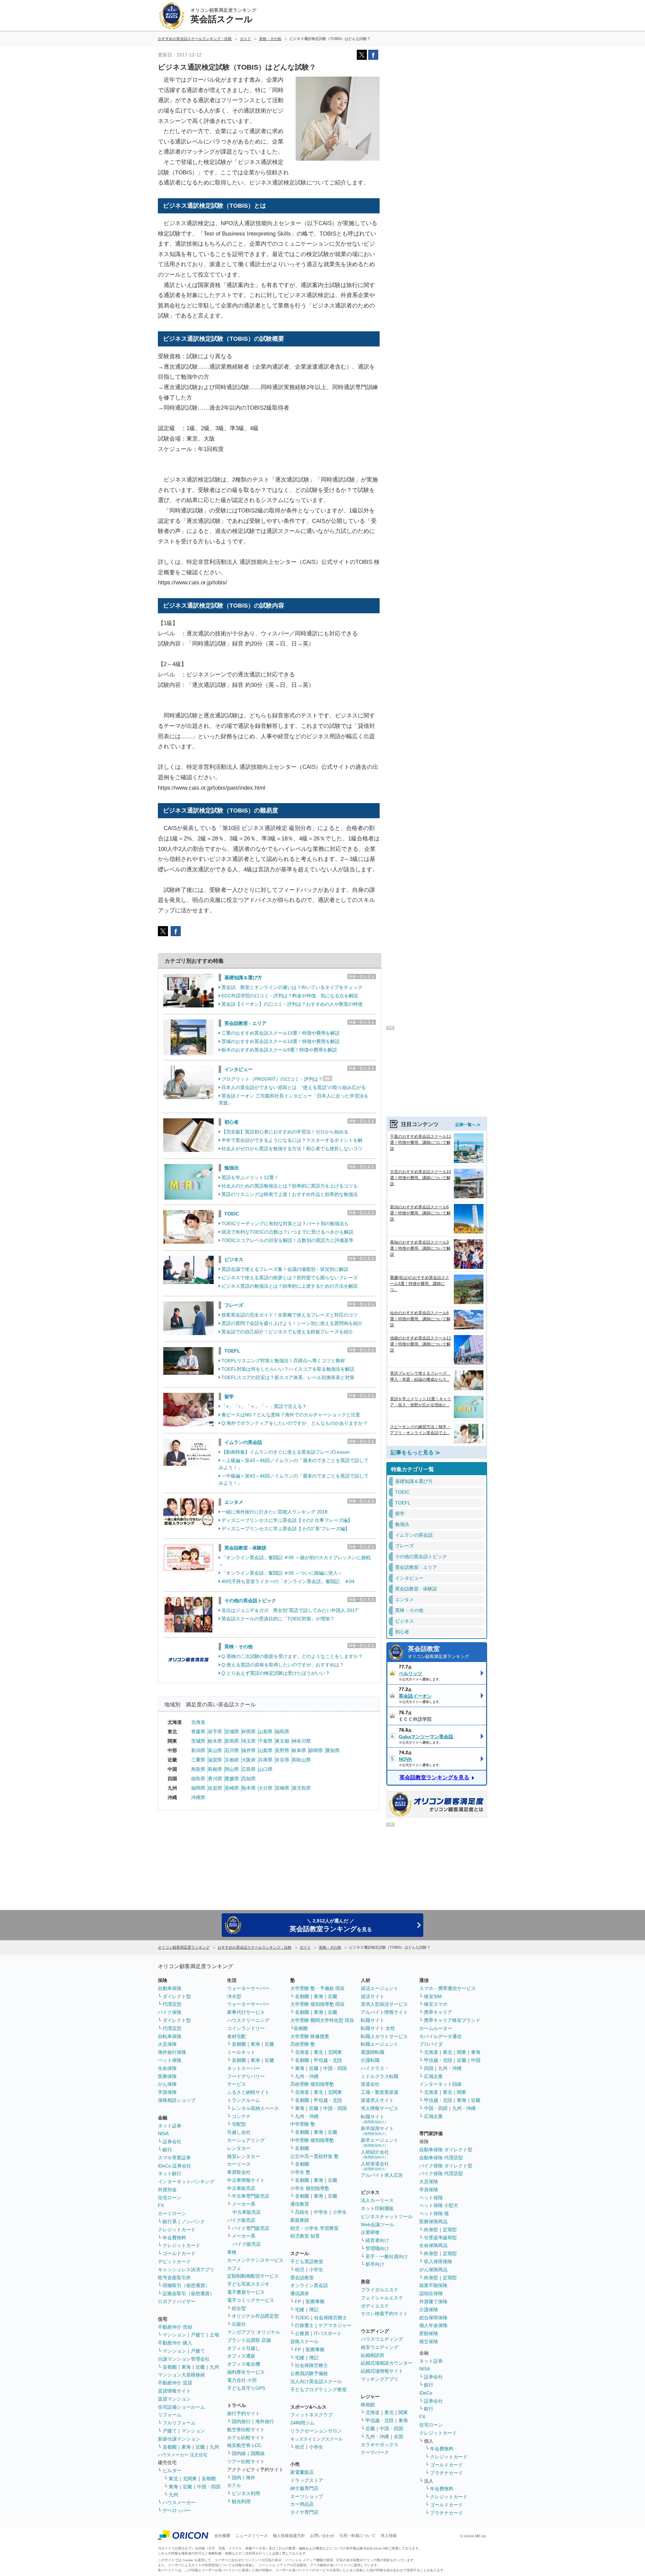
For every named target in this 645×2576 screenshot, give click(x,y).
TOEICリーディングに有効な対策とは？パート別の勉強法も (285, 1223)
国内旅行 (241, 2421)
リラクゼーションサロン (316, 2431)
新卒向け (375, 2264)
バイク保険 (170, 2012)
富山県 (215, 1750)
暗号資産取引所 (174, 2278)
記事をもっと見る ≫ (416, 1452)
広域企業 (433, 2076)
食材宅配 (236, 2036)
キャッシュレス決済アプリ (186, 2270)
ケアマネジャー (335, 2325)
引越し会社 (239, 2132)
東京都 (282, 1741)
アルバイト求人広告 (382, 2175)
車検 (232, 2252)
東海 (186, 2367)
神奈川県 (301, 1741)
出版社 (239, 2324)
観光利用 (241, 2501)
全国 (398, 2437)
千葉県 (265, 1741)
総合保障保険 (433, 2318)
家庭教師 (300, 2220)
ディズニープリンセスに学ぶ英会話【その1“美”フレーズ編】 (286, 1529)
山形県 (265, 1732)
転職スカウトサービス (384, 2036)
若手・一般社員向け (387, 2256)
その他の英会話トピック (250, 1601)
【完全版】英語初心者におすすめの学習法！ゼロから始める (285, 1132)
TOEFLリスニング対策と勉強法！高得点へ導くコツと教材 (283, 1361)
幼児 (300, 2270)
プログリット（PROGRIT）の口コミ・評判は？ (272, 1079)
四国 (429, 2068)
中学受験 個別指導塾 (312, 2140)
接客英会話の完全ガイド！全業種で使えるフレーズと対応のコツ (290, 1315)
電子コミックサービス (251, 2300)
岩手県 (215, 1732)
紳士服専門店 (304, 2488)
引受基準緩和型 (440, 2238)
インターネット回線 (440, 2084)
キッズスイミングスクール (316, 2439)
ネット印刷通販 (377, 2208)
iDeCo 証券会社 (175, 2166)
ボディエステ (375, 2306)
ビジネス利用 (246, 2493)
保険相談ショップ (177, 2100)
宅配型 (239, 2124)
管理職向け (377, 2248)
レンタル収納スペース (255, 2108)
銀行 (167, 2150)
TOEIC (232, 1214)
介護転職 (370, 2060)
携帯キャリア (438, 2012)
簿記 (314, 2310)
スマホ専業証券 (174, 2158)
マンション (174, 2335)
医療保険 (167, 2076)
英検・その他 (239, 1647)
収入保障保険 (438, 2261)
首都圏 (170, 2367)
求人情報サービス (380, 2108)
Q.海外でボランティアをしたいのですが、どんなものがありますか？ (294, 1423)
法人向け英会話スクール (316, 2381)
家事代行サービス (246, 2012)
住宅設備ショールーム (181, 2407)
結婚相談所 (373, 2355)
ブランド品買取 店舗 (249, 2340)
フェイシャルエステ (382, 2298)
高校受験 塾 (303, 2044)
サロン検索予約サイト (384, 2314)
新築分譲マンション (179, 2439)
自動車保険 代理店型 (441, 2158)
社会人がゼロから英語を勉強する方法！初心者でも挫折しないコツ (292, 1149)
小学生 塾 (300, 2172)
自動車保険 (170, 1988)
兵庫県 (265, 1760)
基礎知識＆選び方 (243, 978)
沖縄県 (198, 1797)
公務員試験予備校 (309, 2373)
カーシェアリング (246, 2140)
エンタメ (234, 1502)
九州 (214, 2367)
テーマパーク (375, 2452)
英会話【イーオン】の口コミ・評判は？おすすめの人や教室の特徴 (292, 1004)
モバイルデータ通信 (440, 2036)
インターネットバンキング (186, 2182)
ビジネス (234, 1259)
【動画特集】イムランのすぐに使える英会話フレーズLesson (286, 1452)
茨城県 (198, 1741)
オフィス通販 (241, 2356)
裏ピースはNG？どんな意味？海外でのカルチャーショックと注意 (291, 1415)
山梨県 (265, 1750)
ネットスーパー (244, 2068)
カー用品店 (302, 2504)
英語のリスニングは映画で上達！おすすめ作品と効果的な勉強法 (290, 1194)
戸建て (198, 2335)
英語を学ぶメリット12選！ (250, 1177)
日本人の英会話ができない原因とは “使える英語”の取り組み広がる (294, 1087)
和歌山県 (301, 1760)
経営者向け (377, 2240)
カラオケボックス (380, 2445)
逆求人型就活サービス (384, 2004)
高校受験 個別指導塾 (312, 2084)
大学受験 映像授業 (310, 2036)
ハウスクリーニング (248, 2020)
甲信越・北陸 (328, 2060)
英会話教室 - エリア (245, 1023)
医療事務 (315, 2301)
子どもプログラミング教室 (318, 2390)
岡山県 (232, 1769)
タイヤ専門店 (304, 2512)
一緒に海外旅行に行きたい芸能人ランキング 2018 (274, 1512)
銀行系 (170, 2221)
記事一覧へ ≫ (468, 1125)
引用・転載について (357, 2536)
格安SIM (433, 1996)
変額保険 (429, 2333)
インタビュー (239, 1069)
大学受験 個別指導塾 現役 (317, 2004)
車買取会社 (239, 2172)
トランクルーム (244, 2100)
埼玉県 (249, 1741)
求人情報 (389, 2536)
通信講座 (300, 2293)
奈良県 (282, 1760)
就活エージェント (380, 1988)
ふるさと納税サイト (248, 2092)
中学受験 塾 (303, 2124)
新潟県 (198, 1750)
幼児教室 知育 (305, 2236)
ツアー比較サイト (246, 2461)
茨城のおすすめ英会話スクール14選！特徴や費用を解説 (281, 1041)
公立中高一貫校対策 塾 (314, 2156)
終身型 (431, 2230)
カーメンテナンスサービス (255, 2260)
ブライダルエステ (380, 2290)
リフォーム (170, 2415)
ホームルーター (436, 2028)
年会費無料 (174, 2238)
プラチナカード (446, 2473)
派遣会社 (370, 2084)
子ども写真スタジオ (248, 2284)
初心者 (231, 1122)
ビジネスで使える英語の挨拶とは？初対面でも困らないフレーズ (290, 1278)
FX (161, 2205)
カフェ (234, 2268)
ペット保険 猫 (434, 2213)
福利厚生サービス (246, 2372)
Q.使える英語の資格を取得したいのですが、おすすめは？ (283, 1665)
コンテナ (241, 2116)
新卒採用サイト (377, 2131)
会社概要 (222, 2536)
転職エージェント (380, 2044)
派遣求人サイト (377, 2100)
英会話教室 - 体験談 (245, 1548)
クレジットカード (177, 2230)
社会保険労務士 (331, 2318)
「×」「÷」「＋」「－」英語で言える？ (264, 1406)
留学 (229, 1397)
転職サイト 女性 (378, 2028)
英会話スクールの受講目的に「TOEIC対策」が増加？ (278, 1619)
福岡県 (198, 1788)
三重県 (198, 1760)
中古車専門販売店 (251, 2196)
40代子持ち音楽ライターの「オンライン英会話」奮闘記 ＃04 (288, 1581)
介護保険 (429, 2310)
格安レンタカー (244, 2156)
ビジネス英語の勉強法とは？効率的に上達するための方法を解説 (290, 1286)
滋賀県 (215, 1760)
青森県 (198, 1732)
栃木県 (215, 1741)
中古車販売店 (241, 2188)
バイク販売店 (241, 2220)
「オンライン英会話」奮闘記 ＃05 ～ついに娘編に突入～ (282, 1573)
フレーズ (234, 1305)
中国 (476, 2060)
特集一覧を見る (362, 977)
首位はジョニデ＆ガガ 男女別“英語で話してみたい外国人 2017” (290, 1610)
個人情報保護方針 (289, 2536)
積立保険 (429, 2341)
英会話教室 (438, 1652)
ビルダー (172, 2470)
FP (298, 2301)
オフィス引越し (244, 2348)
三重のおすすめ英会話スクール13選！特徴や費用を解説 (281, 1033)
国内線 (239, 2453)
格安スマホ (436, 2004)
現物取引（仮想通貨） (186, 2285)
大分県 (265, 1788)
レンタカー (239, 2148)
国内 (236, 2478)
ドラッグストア (307, 2480)
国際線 (258, 2453)
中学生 (321, 2212)
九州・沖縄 (307, 2076)
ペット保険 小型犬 (439, 2205)
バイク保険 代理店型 (441, 2173)
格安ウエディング (380, 2347)
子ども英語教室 (307, 2261)
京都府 (232, 1760)
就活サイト (373, 1996)
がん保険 (167, 2084)
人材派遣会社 (375, 2166)
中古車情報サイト (246, 2180)
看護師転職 (373, 2052)
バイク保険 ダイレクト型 (446, 2166)
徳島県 (198, 1779)
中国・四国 (209, 2487)
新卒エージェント (380, 2142)
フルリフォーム (179, 2423)
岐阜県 (299, 1750)
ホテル (234, 2485)
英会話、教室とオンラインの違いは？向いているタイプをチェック (292, 987)
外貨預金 (167, 2190)
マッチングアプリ (380, 2379)
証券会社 (172, 2142)
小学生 (340, 2212)
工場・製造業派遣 (380, 2092)
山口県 (265, 1769)
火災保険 (167, 2044)
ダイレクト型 (177, 1996)
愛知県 (333, 1750)
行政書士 (304, 2325)
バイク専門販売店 (251, 2228)
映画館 (368, 2405)
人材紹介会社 (375, 2154)
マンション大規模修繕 (181, 2375)
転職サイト (373, 2020)
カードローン (172, 2213)
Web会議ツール (377, 2225)
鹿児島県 (301, 1788)
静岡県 (316, 1750)
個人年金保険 (433, 2325)
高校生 (302, 2212)
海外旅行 (265, 2421)
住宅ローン (170, 2198)
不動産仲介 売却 (175, 2327)
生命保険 (167, 2068)
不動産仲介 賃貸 (175, 2383)
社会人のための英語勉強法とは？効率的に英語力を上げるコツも (290, 1186)
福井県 (249, 1750)
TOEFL (232, 1351)
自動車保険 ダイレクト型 (446, 2150)
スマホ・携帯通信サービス (447, 1988)
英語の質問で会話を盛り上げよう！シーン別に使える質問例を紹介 (292, 1323)
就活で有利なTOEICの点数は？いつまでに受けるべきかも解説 (287, 1232)
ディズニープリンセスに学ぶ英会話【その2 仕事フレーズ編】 (287, 1520)
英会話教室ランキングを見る (434, 1777)
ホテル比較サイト (246, 2438)
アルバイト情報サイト (384, 2012)
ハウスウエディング (382, 2339)
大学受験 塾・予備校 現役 (317, 1988)
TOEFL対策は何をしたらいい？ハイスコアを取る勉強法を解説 (288, 1369)
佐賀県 (215, 1788)
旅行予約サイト (244, 2413)
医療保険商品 (433, 2221)
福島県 (282, 1732)
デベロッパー (177, 2510)
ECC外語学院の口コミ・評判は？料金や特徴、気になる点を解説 (290, 996)
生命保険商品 (433, 2245)
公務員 (302, 2333)
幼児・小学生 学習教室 (314, 2228)
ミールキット (241, 2052)
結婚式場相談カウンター (387, 2363)
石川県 (232, 1750)
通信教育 (300, 2204)
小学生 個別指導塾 (310, 2188)
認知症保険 (431, 2293)
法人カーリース (377, 2200)
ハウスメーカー (179, 2502)
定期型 (450, 2230)
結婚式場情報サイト (382, 2371)
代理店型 (172, 2004)
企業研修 (370, 2232)
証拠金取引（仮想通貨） (188, 2293)
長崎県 (232, 1788)
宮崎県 (282, 1788)
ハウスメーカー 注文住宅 (183, 2455)
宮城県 (232, 1732)
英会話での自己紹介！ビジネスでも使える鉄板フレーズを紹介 (287, 1332)
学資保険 (167, 2092)
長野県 (282, 1750)
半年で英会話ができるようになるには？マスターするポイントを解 (292, 1140)
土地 (214, 2335)
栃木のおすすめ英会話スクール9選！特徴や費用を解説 (279, 1050)
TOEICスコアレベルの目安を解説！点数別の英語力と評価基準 (287, 1240)
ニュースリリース (252, 2536)
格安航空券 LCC (244, 2445)
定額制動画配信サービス (253, 2276)
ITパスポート (328, 2333)
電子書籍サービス (246, 2292)
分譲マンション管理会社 (184, 2359)
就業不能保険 (433, 2285)
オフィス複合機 (244, 2364)
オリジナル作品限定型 (255, 2316)
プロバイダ (431, 2044)
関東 (403, 2412)
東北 (173, 2479)
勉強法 (231, 1168)
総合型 (239, 2308)
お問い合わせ (322, 2536)
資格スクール (304, 2341)
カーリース (239, 2164)
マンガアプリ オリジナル (254, 2332)
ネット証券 (170, 2126)
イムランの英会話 (243, 1442)
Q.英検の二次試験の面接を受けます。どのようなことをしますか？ (292, 1656)
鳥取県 (198, 1769)
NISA (163, 2133)
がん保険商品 (433, 2270)
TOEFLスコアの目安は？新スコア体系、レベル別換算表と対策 (288, 1377)
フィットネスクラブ (311, 2415)
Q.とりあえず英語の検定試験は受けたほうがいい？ (276, 1673)
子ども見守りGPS (246, 2388)
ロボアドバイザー (177, 2301)
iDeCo (426, 2393)
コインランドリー (246, 2028)
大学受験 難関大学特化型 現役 (322, 2020)
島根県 (215, 1769)
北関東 (190, 2479)
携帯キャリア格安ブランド (452, 2020)
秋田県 (249, 1732)
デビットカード (174, 2261)
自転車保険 (170, 2036)
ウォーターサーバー (248, 1988)
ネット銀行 (170, 2173)
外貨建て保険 (433, 2301)
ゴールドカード (179, 2253)
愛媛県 (232, 1779)
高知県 (249, 1779)
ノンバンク (193, 2221)
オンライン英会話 (309, 2285)
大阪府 (249, 1760)
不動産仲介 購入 (175, 2343)
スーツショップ (307, 2496)
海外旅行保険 (172, 2052)
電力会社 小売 (242, 2380)
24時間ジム (302, 2423)
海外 (251, 2478)
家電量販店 (302, 2472)
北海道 (198, 1722)
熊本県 (249, 1788)
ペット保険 (170, 2060)
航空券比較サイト (246, 2429)
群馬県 (232, 1741)
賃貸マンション (174, 2399)
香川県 (215, 1779)
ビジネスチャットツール (387, 2216)
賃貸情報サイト (174, 2391)
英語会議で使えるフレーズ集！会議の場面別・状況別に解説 (285, 1269)
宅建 (300, 2310)
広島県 (249, 1769)
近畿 (200, 2367)
